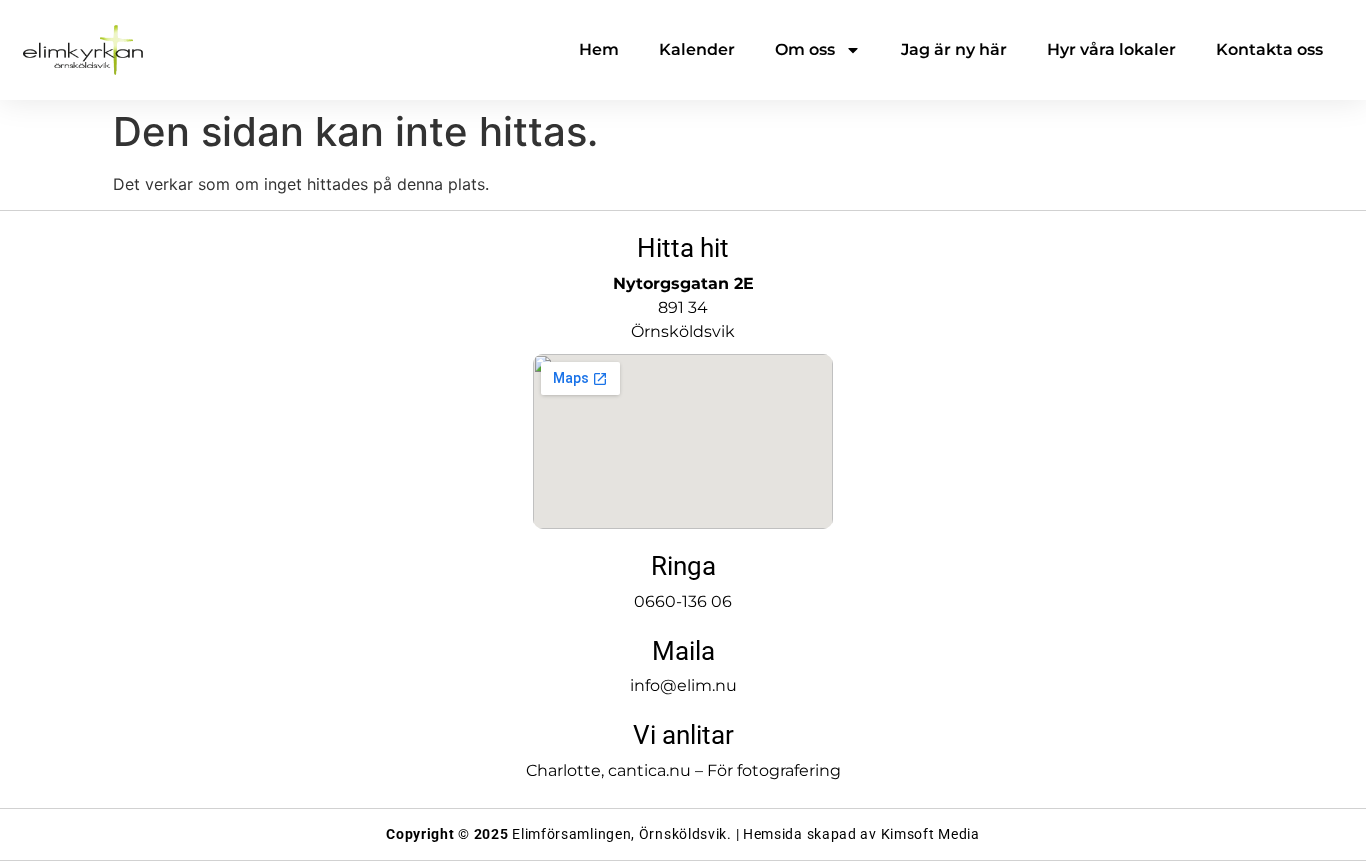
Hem (599, 49)
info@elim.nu (683, 685)
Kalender (697, 49)
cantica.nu (649, 770)
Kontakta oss (1269, 49)
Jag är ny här (954, 49)
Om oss (805, 49)
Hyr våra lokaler (1111, 49)
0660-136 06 (683, 601)
